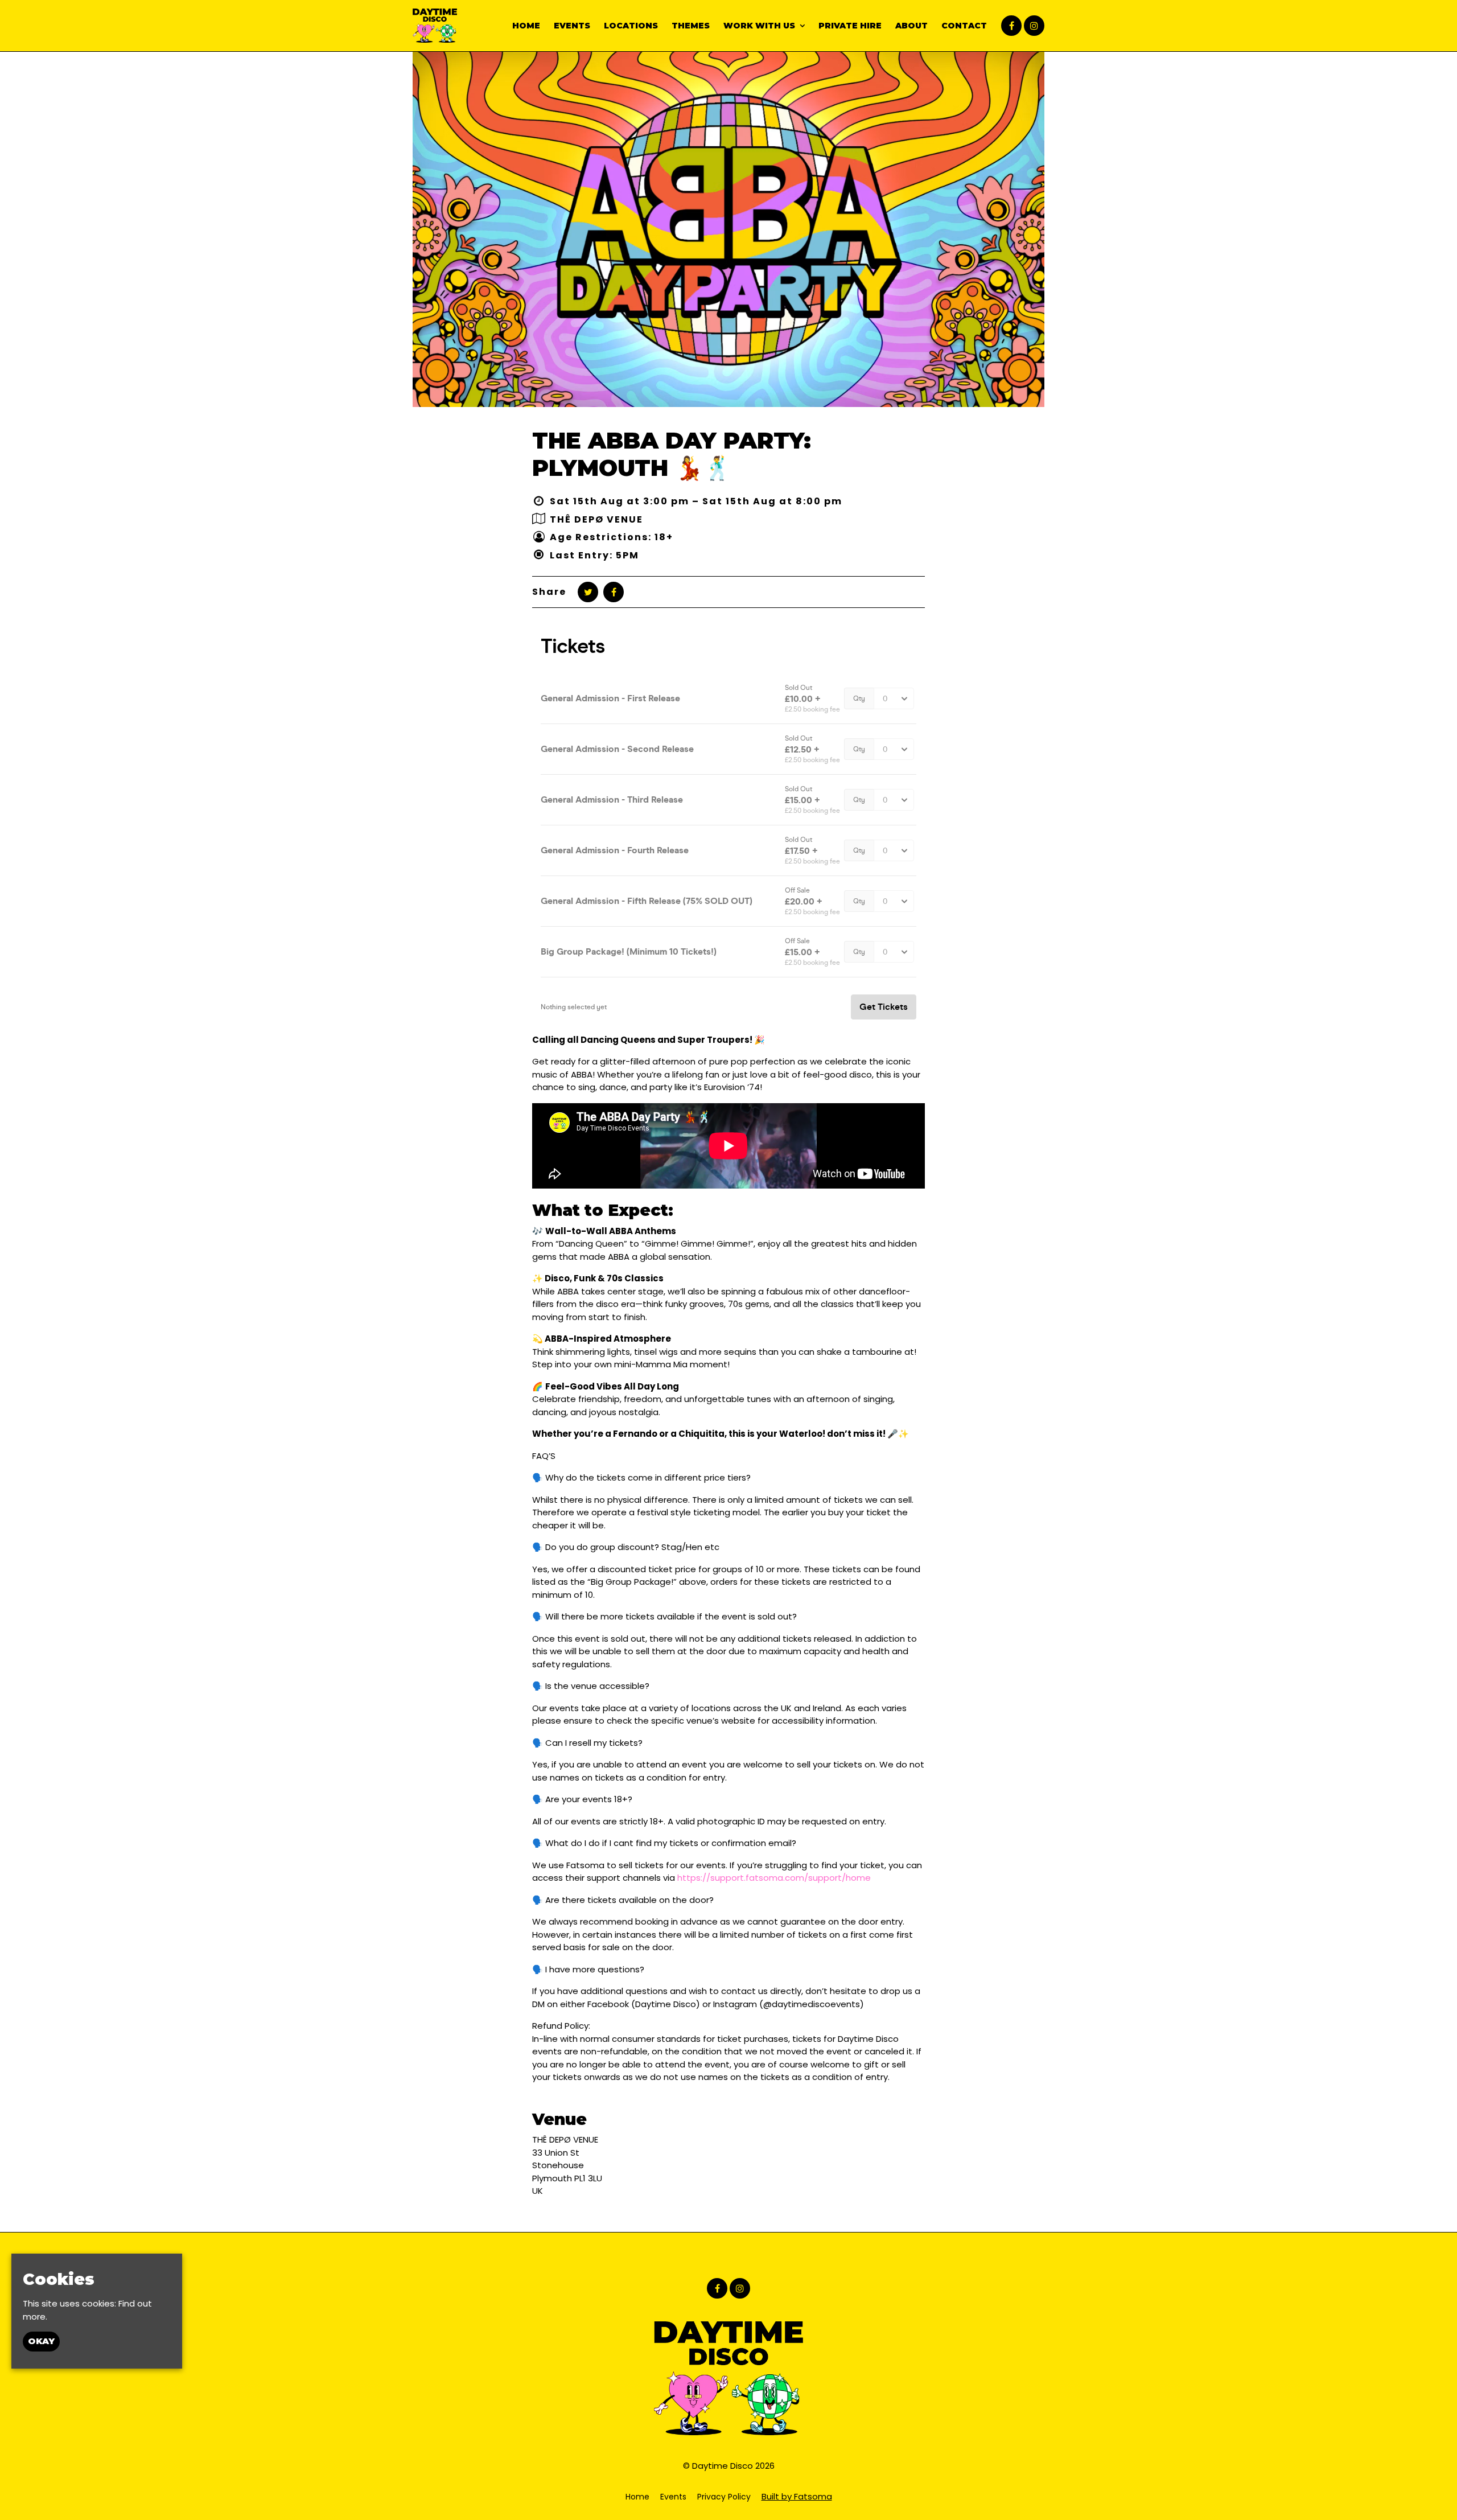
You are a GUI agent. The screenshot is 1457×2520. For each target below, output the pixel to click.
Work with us (759, 26)
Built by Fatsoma (797, 2496)
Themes (691, 26)
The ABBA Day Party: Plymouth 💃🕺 (672, 454)
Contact (964, 26)
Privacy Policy (724, 2497)
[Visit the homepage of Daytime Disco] (435, 26)
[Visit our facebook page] (1011, 26)
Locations (631, 26)
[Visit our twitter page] (588, 592)
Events (572, 26)
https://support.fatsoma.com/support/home (774, 1878)
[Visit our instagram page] (1034, 26)
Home (526, 26)
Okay (41, 2342)
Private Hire (850, 26)
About (911, 26)
